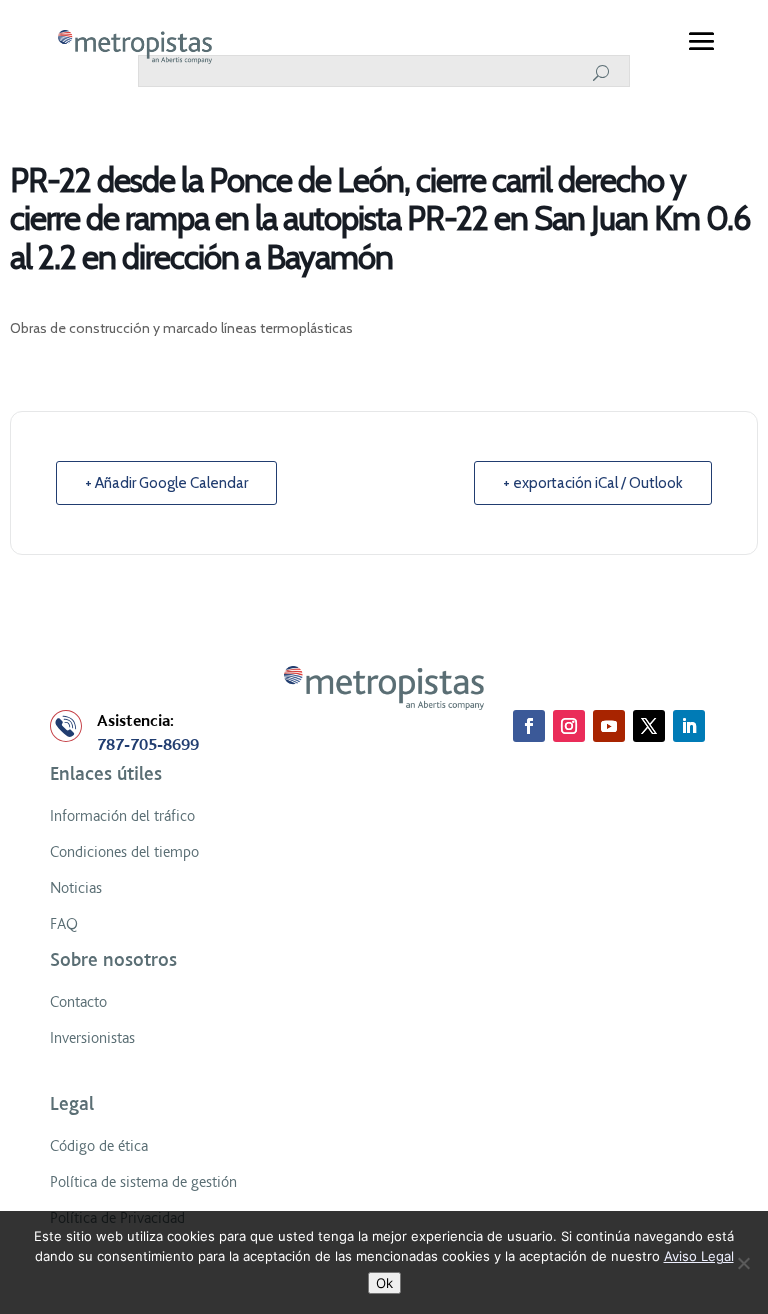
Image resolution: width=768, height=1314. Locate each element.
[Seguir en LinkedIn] (689, 726)
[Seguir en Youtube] (609, 726)
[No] (743, 1263)
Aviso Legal (699, 1256)
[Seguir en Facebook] (529, 726)
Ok (384, 1283)
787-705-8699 (148, 745)
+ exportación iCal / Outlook (593, 483)
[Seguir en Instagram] (569, 726)
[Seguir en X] (649, 726)
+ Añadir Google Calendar (166, 483)
